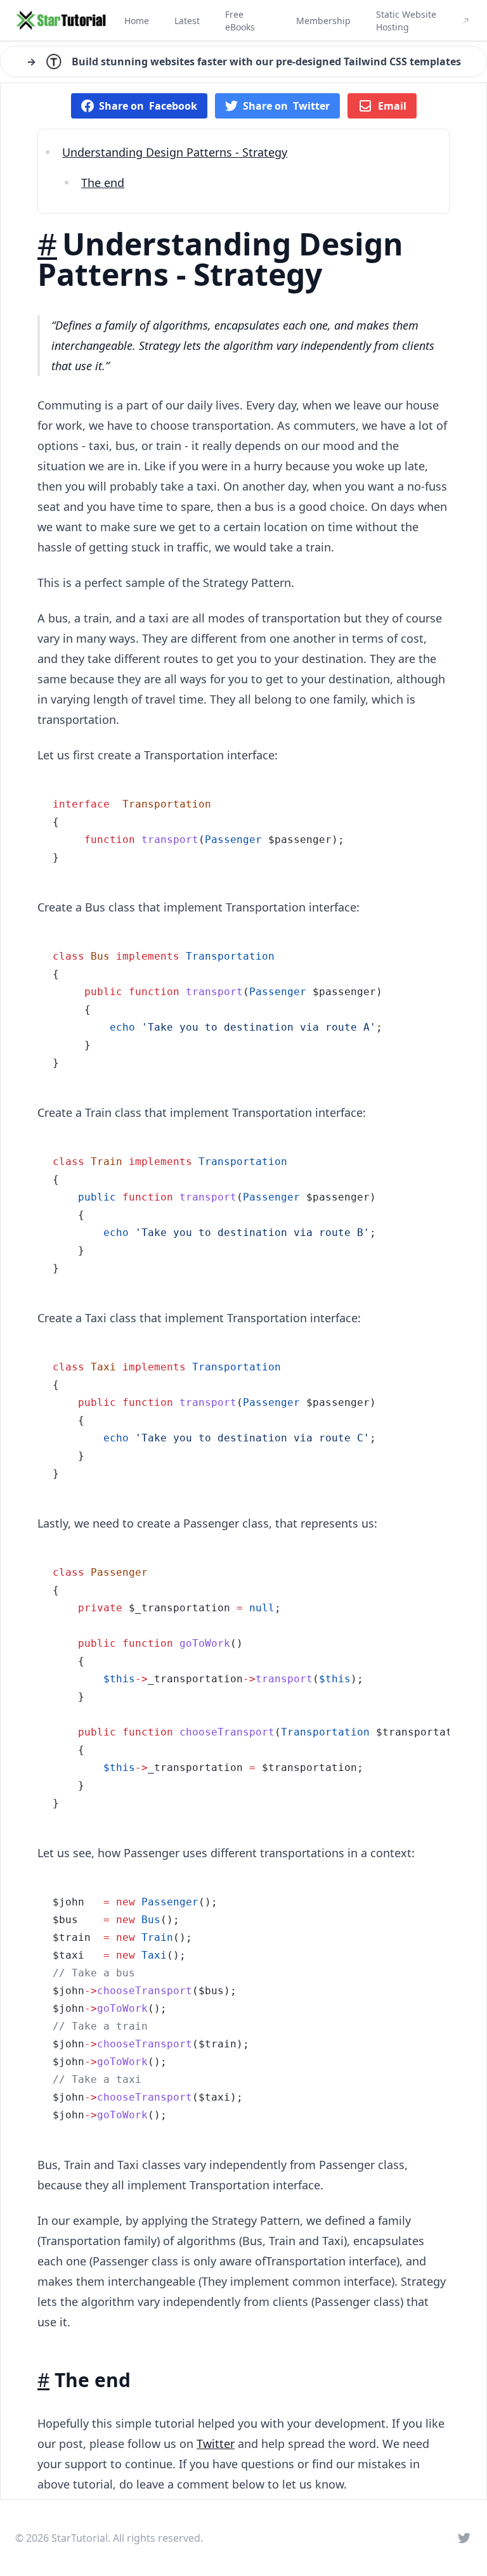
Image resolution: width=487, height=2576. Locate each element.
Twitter (216, 2444)
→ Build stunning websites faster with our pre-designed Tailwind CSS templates (244, 61)
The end (103, 183)
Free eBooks (240, 21)
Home (137, 21)
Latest (187, 21)
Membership (323, 21)
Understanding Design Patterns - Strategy (175, 152)
